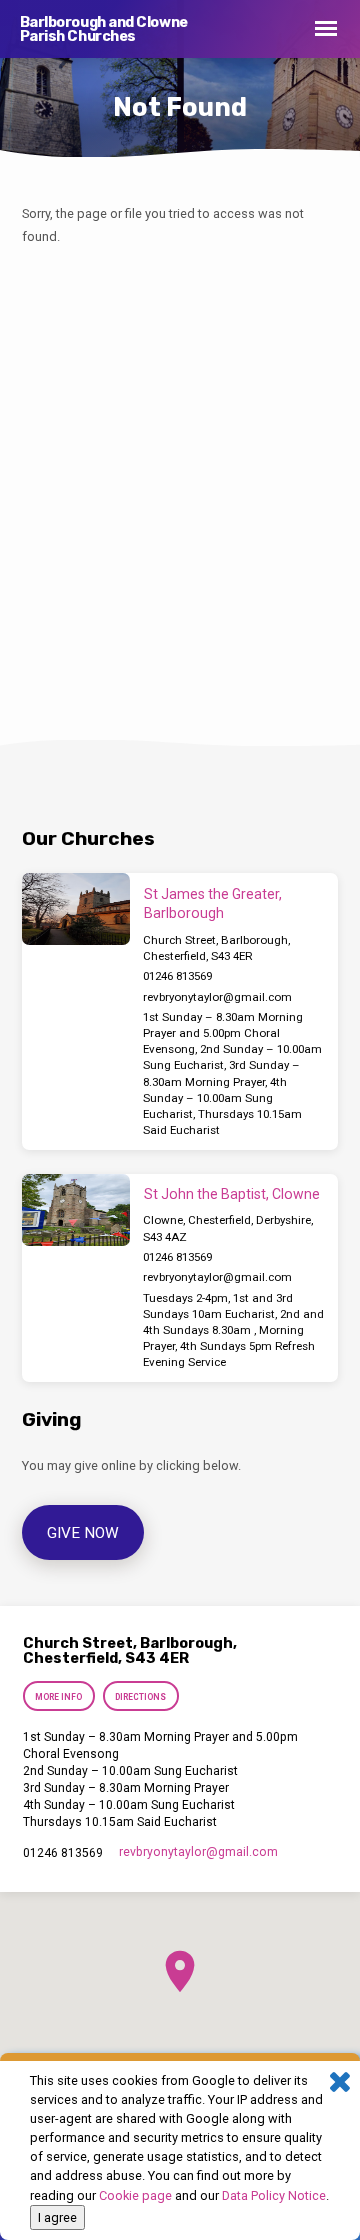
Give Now (83, 1533)
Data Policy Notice (274, 2195)
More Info (59, 1697)
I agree (57, 2217)
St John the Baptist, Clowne (232, 1194)
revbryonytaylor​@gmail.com (217, 997)
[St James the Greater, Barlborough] (76, 909)
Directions (140, 1697)
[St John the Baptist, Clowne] (76, 1210)
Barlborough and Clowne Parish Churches (104, 29)
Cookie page (135, 2195)
